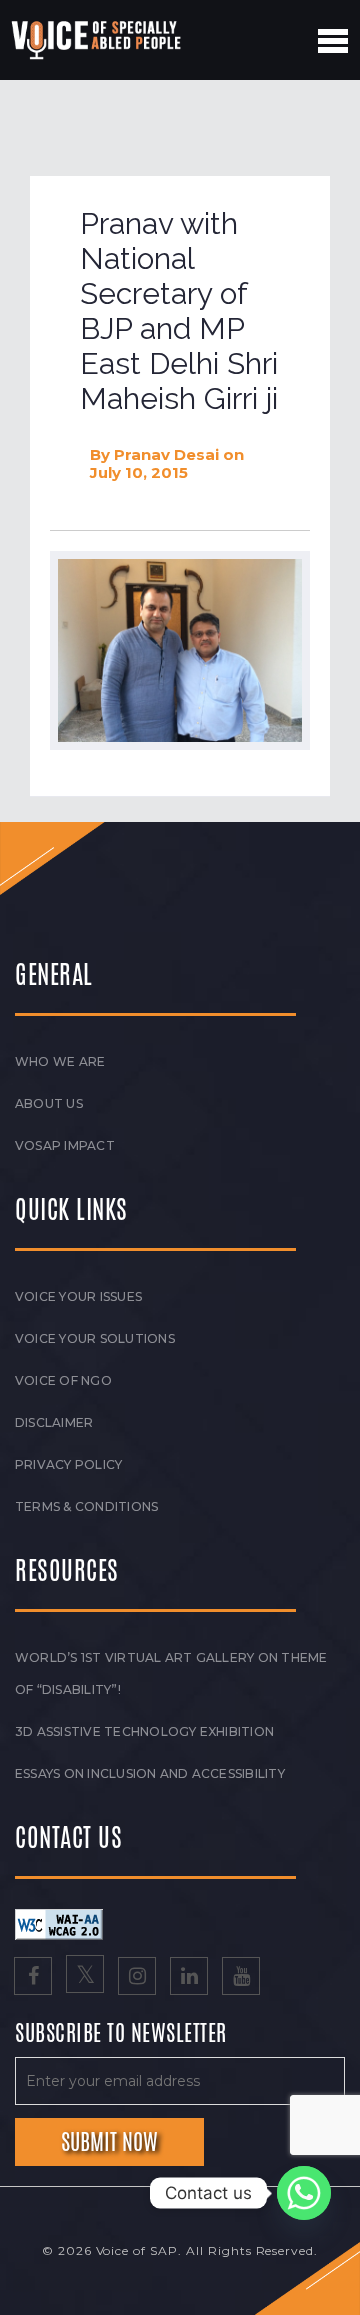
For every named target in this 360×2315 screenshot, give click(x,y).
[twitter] (85, 1978)
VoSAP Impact (65, 1145)
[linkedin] (189, 1978)
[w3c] (59, 1923)
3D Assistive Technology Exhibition (144, 1731)
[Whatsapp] (304, 2193)
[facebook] (33, 1978)
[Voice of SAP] (97, 40)
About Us (49, 1103)
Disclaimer (54, 1422)
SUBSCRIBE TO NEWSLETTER (121, 2034)
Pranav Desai (166, 454)
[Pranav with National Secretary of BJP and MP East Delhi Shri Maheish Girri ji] (180, 650)
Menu (333, 41)
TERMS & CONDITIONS (86, 1506)
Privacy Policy (68, 1464)
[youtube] (241, 1978)
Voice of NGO (63, 1380)
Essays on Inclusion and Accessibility (150, 1773)
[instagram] (137, 1978)
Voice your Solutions (95, 1338)
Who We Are (60, 1061)
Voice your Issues (78, 1296)
